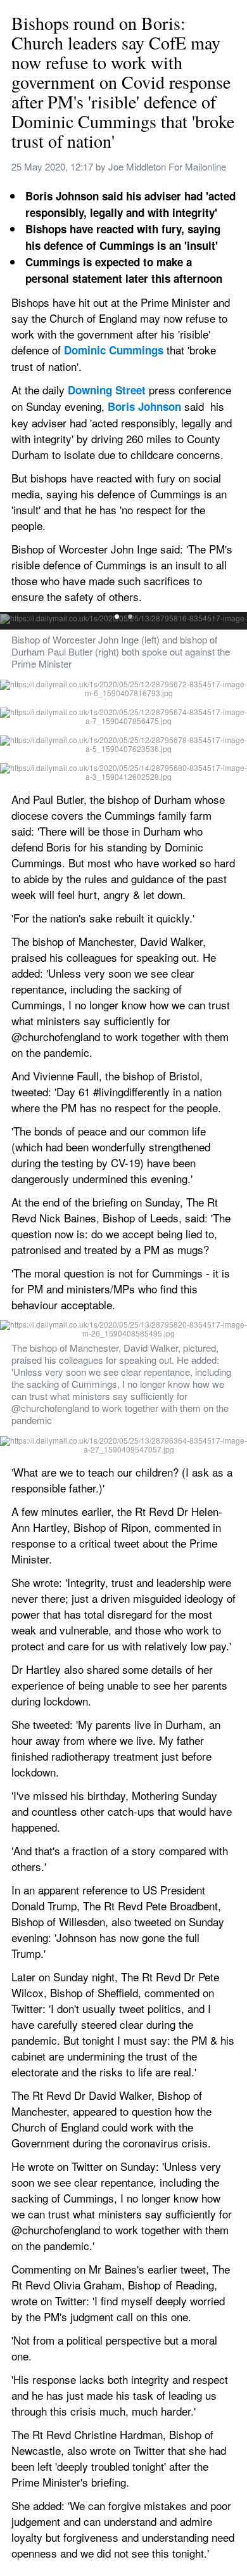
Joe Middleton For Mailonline (167, 166)
